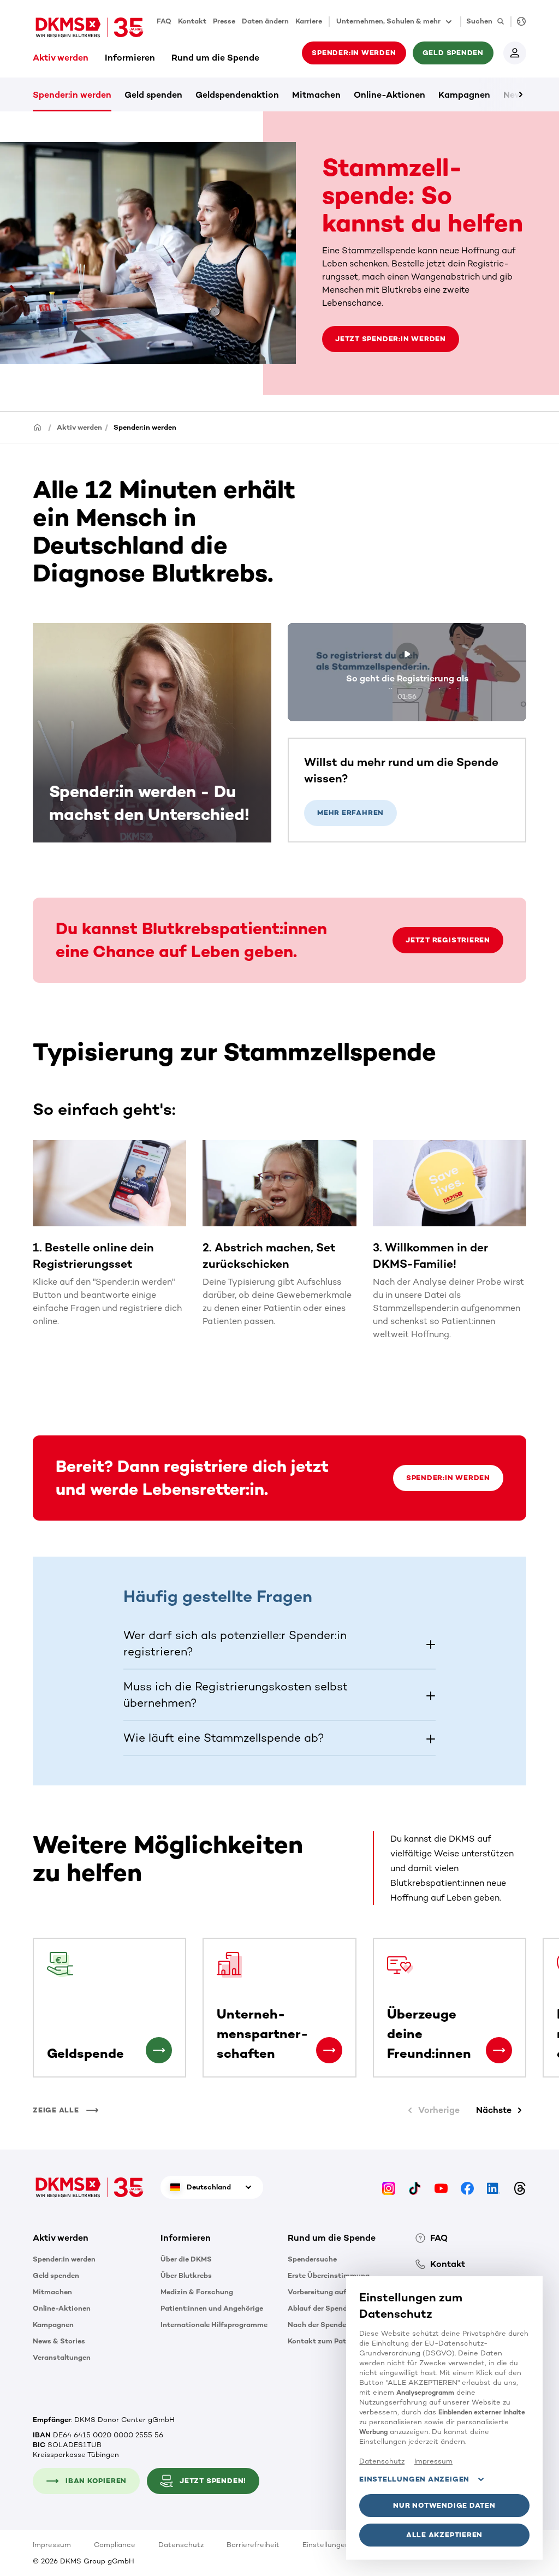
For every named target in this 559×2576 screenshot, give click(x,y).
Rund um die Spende (215, 58)
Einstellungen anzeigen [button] (414, 2479)
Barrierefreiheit (253, 2545)
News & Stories (59, 2341)
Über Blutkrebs (186, 2275)
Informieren (130, 58)
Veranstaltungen (62, 2357)
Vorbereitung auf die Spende (337, 2292)
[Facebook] (467, 2187)
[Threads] (520, 2187)
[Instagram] (389, 2187)
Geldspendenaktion (237, 95)
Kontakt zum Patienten (328, 2341)
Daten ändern (265, 21)
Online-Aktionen (389, 95)
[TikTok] (415, 2187)
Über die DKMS (186, 2259)
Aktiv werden (61, 58)
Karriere (309, 21)
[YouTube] (441, 2187)
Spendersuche (312, 2259)
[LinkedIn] (493, 2187)
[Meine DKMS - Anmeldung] (515, 53)
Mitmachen (316, 95)
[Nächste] (502, 94)
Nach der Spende (317, 2325)
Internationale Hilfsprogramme (214, 2325)
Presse (224, 21)
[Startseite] (38, 427)
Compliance (115, 2545)
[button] (280, 1643)
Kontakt (192, 21)
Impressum (52, 2545)
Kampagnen (464, 95)
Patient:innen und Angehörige (212, 2308)
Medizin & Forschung (197, 2292)
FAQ (164, 21)
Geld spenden (153, 95)
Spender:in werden (72, 95)
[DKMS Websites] (518, 22)
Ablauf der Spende (319, 2308)
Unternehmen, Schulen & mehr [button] (388, 21)
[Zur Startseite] (90, 27)
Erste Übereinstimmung (329, 2275)
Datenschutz (181, 2545)
